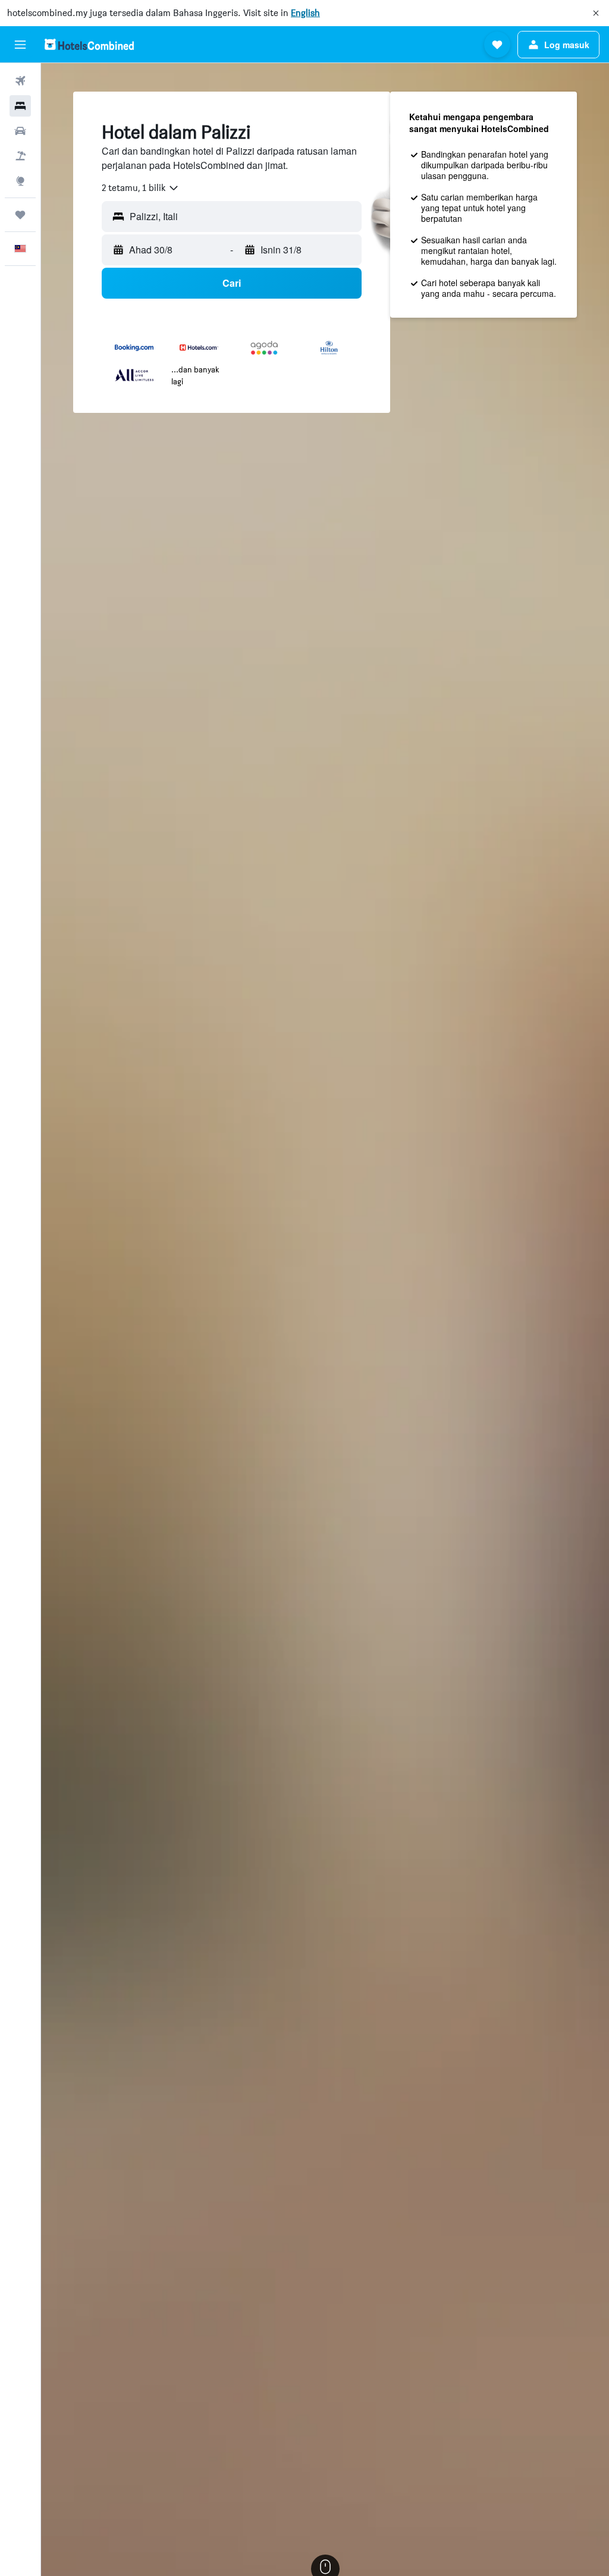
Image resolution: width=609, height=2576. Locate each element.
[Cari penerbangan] (20, 81)
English (305, 13)
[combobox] (141, 188)
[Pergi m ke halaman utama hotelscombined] (89, 44)
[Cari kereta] (20, 131)
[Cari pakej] (20, 156)
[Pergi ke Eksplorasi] (20, 181)
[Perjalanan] (20, 215)
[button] (596, 13)
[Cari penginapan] (20, 106)
